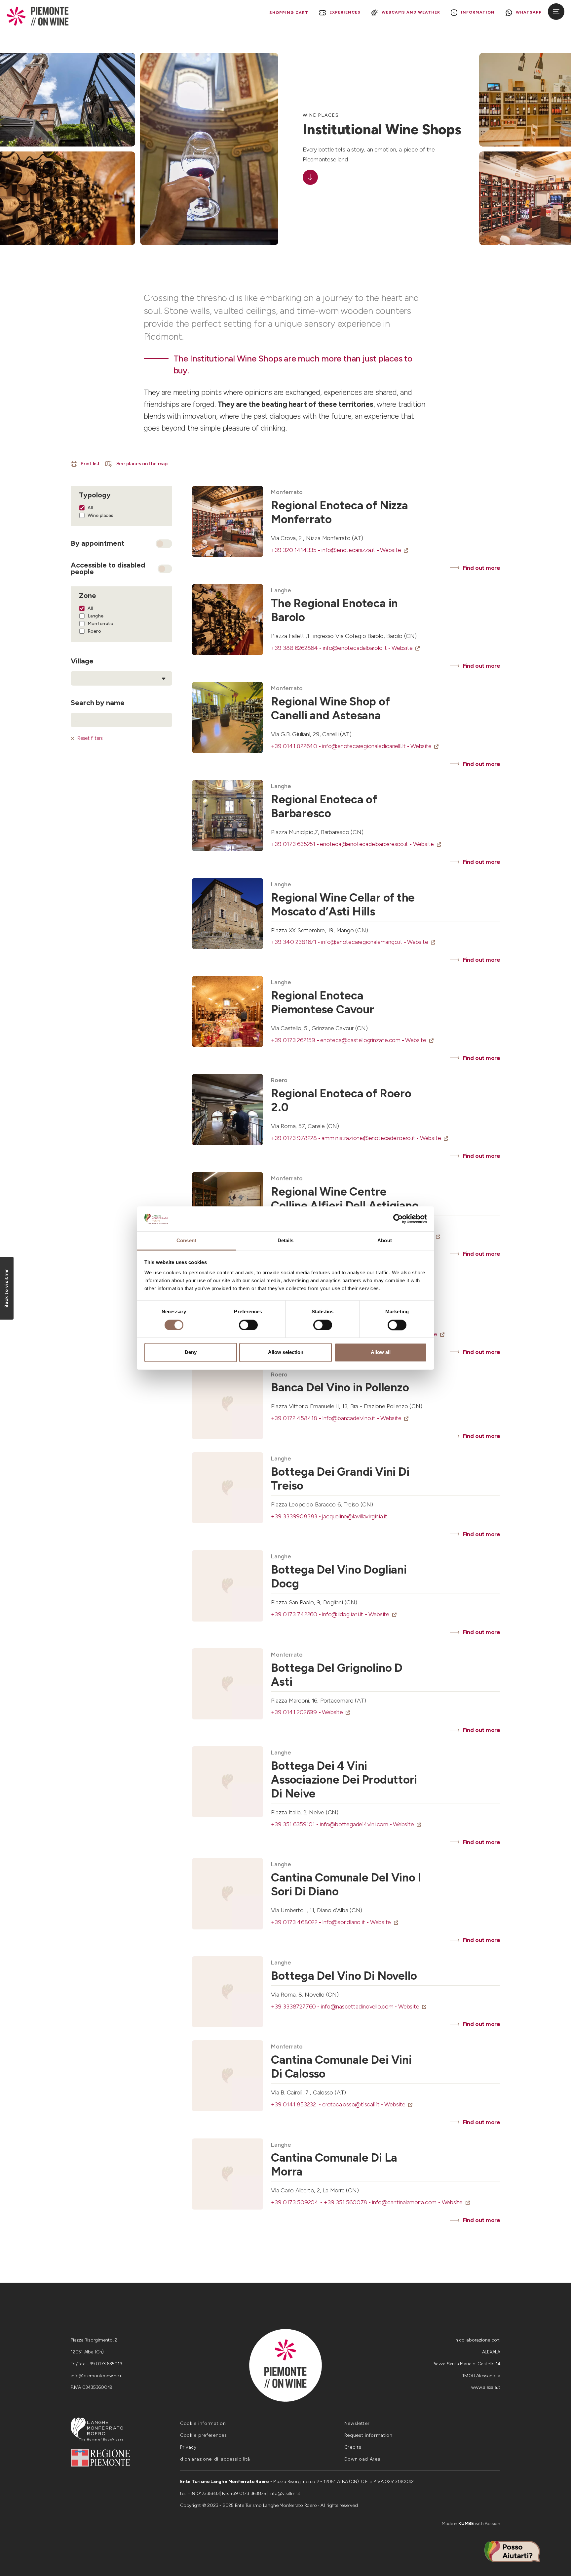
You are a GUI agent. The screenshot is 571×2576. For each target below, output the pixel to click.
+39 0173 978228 (296, 1138)
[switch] (248, 1325)
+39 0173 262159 (296, 1040)
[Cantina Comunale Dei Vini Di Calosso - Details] (228, 2076)
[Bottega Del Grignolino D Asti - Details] (228, 1684)
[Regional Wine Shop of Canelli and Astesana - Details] (228, 718)
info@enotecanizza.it (351, 550)
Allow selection (286, 1352)
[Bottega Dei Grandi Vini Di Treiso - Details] (228, 1488)
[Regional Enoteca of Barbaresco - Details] (228, 815)
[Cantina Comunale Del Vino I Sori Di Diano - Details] (228, 1894)
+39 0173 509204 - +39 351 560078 (321, 2202)
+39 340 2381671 (296, 942)
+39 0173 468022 (297, 1922)
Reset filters (90, 738)
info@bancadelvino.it (351, 1418)
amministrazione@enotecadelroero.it (371, 1138)
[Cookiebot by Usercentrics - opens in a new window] (398, 1219)
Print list (90, 464)
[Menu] (556, 12)
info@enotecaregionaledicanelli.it (366, 746)
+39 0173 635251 (295, 844)
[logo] (38, 16)
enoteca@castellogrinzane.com (363, 1040)
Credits (353, 2447)
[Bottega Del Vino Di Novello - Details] (228, 1992)
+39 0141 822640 (296, 746)
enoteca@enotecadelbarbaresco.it (366, 844)
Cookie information (203, 2423)
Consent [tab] (186, 1241)
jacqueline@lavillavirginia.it (355, 1516)
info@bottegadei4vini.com (356, 1824)
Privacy (188, 2447)
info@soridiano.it (346, 1922)
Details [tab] (286, 1241)
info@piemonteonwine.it (96, 2376)
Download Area (362, 2459)
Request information (368, 2435)
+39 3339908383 (296, 1516)
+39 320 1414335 (296, 550)
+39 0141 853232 (297, 2104)
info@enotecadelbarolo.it (357, 648)
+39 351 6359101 (295, 1824)
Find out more (482, 568)
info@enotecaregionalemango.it (364, 942)
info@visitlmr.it (285, 2493)
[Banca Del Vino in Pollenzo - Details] (228, 1404)
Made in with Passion (471, 2524)
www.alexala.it (486, 2387)
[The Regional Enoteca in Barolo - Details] (228, 620)
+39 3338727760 (296, 2006)
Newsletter (357, 2423)
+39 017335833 (204, 2493)
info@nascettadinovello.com (359, 2006)
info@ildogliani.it (345, 1614)
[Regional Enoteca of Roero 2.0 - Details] (228, 1109)
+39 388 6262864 (297, 648)
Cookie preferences (204, 2435)
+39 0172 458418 (297, 1418)
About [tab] (385, 1241)
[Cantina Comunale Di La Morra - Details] (228, 2174)
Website (391, 550)
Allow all (381, 1352)
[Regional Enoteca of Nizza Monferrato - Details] (228, 521)
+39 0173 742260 (296, 1614)
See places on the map (141, 464)
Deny (191, 1352)
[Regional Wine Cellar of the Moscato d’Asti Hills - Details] (228, 914)
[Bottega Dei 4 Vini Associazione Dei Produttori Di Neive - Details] (228, 1782)
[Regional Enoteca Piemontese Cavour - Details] (228, 1012)
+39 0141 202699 (296, 1712)
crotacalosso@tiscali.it (353, 2104)
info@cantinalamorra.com (407, 2202)
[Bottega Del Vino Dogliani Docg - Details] (228, 1586)
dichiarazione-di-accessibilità (215, 2459)
